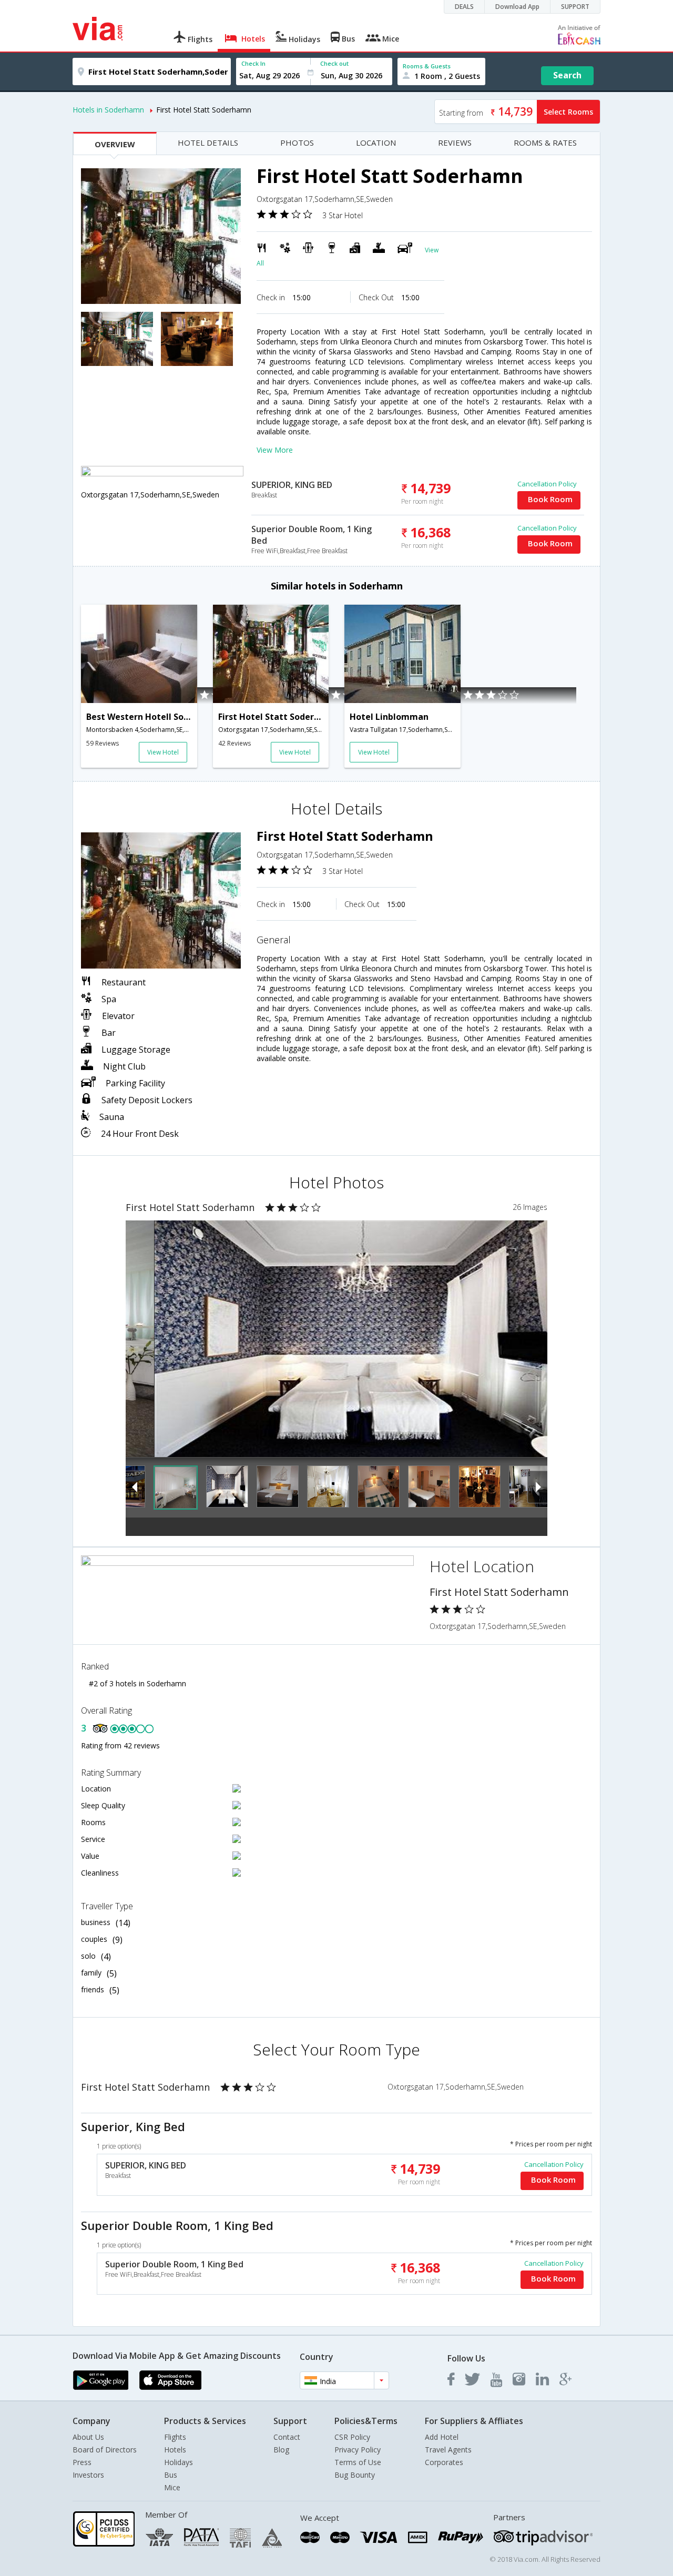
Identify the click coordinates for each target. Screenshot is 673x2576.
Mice (172, 2487)
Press (82, 2462)
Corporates (444, 2462)
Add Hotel (442, 2437)
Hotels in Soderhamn (108, 110)
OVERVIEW (115, 144)
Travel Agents (448, 2450)
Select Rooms (568, 112)
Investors (88, 2475)
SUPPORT (575, 7)
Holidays (179, 2462)
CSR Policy (352, 2437)
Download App (517, 7)
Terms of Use (358, 2462)
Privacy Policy (358, 2450)
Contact (287, 2437)
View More (275, 450)
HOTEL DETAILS (208, 142)
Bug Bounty (355, 2475)
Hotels (175, 2450)
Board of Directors (105, 2450)
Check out (334, 63)
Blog (281, 2450)
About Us (88, 2437)
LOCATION (376, 142)
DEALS (464, 7)
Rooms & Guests (427, 66)
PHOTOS (297, 142)
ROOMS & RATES (545, 142)
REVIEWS (455, 142)
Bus (171, 2475)
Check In (253, 63)
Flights (175, 2437)
